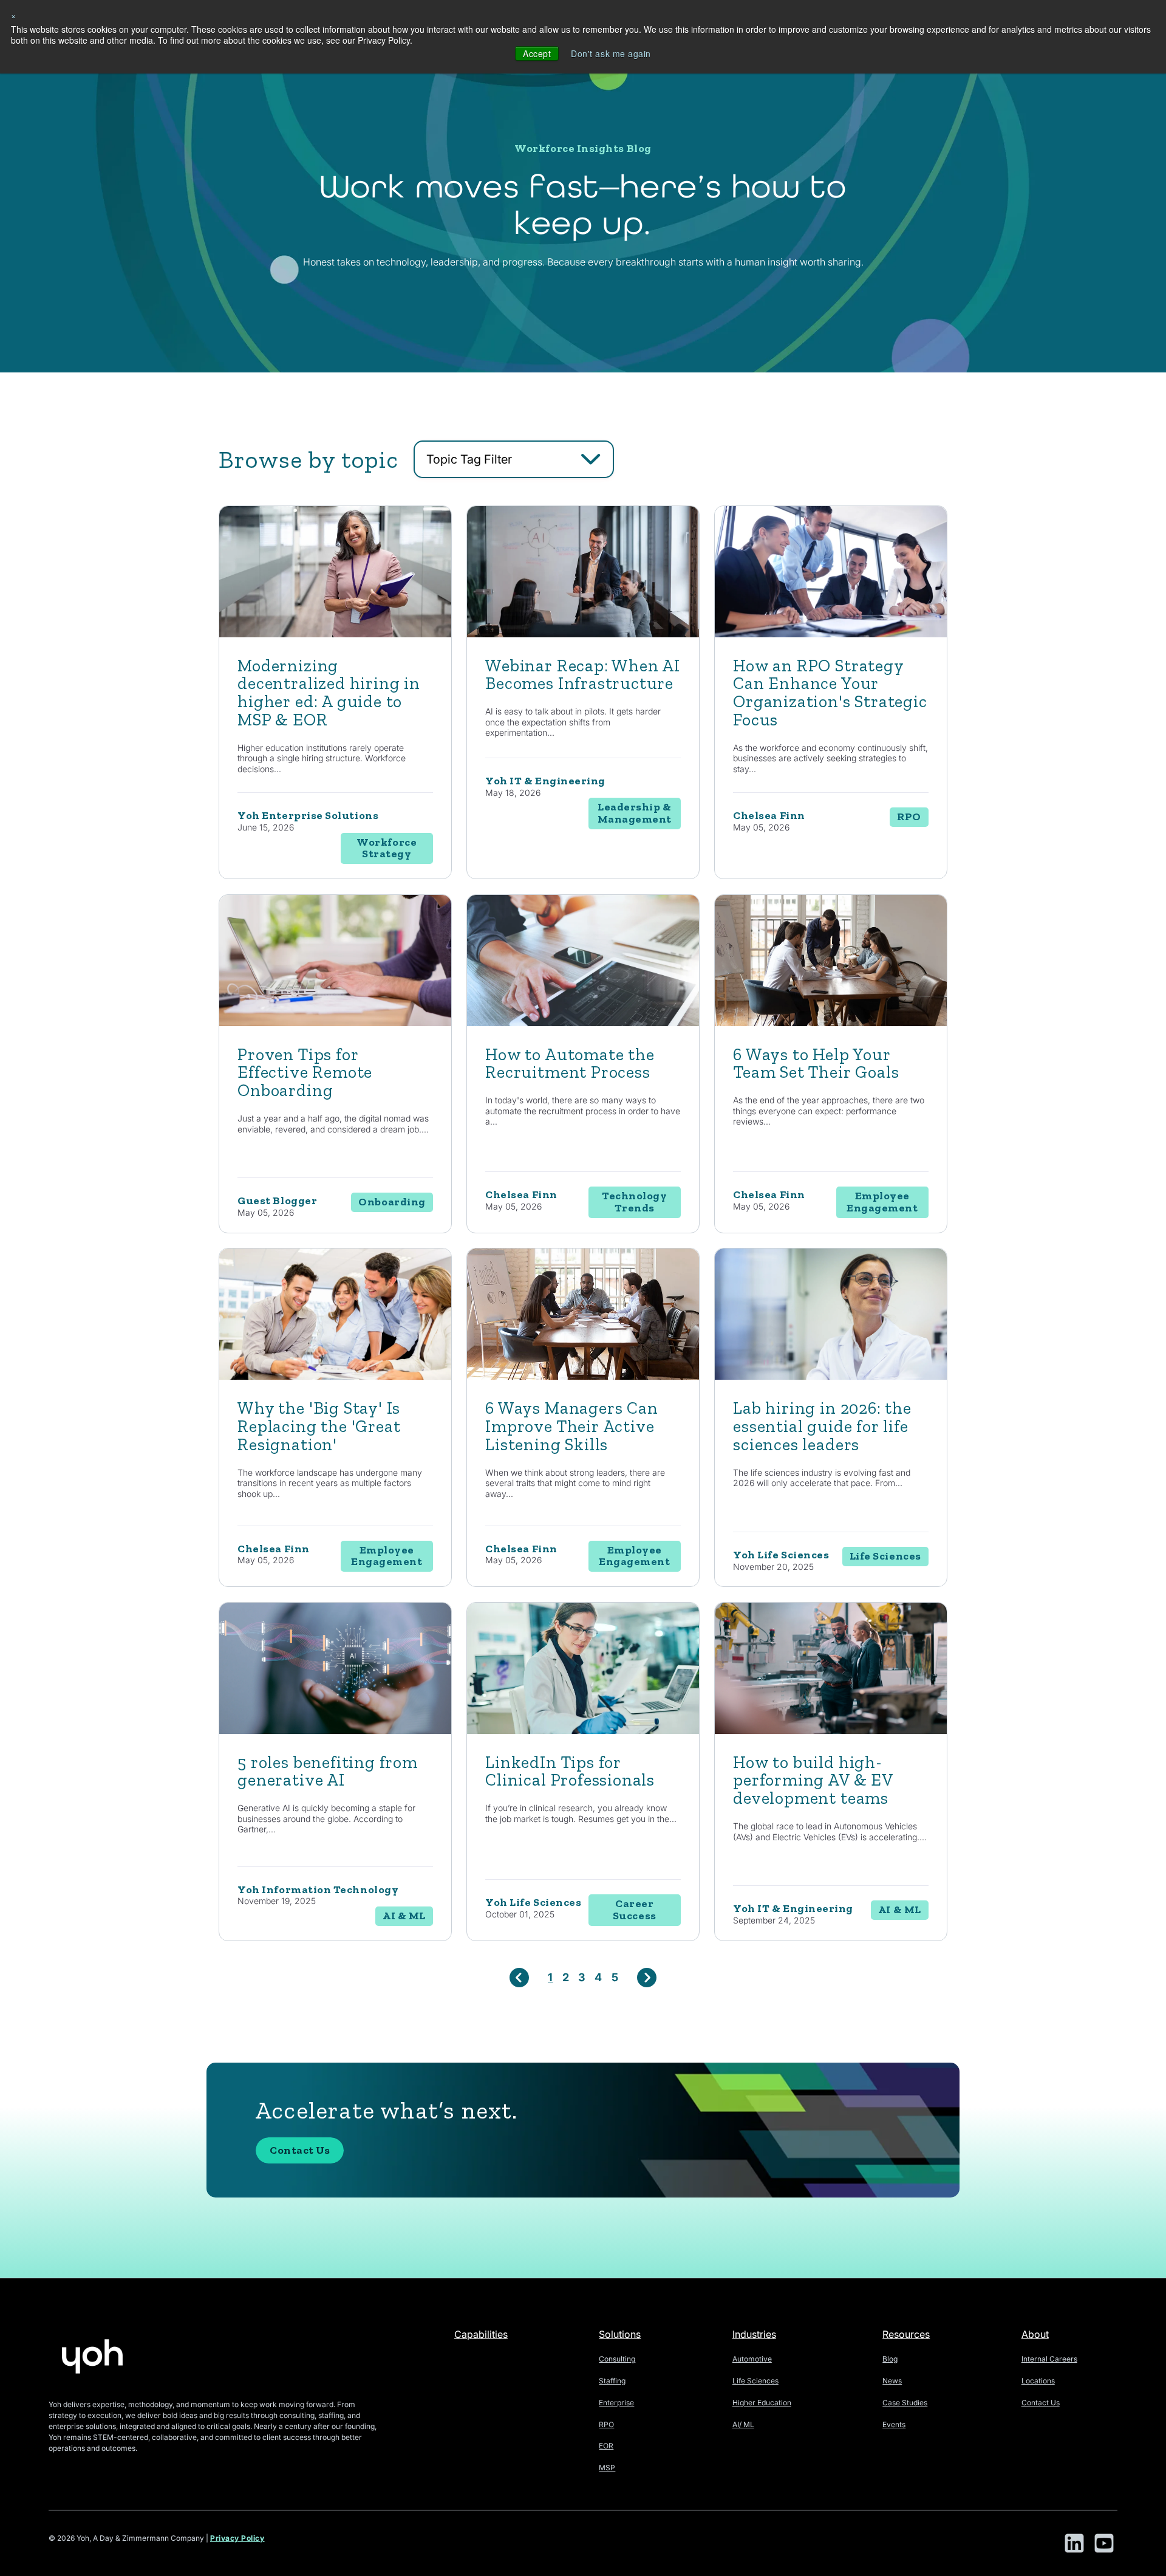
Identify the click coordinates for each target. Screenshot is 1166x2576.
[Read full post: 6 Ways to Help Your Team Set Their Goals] (831, 1023)
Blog (890, 2359)
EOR (606, 2446)
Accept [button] (537, 53)
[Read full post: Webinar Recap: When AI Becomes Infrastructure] (583, 634)
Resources (906, 2334)
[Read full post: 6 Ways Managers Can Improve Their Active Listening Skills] (583, 1376)
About (1035, 2334)
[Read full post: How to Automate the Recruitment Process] (583, 1023)
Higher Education (762, 2403)
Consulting (617, 2359)
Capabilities (481, 2334)
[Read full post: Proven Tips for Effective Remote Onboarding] (335, 1023)
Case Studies (905, 2403)
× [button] (14, 15)
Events (894, 2424)
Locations (1038, 2381)
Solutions (620, 2334)
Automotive (752, 2359)
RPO (606, 2424)
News (892, 2381)
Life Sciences (755, 2381)
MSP (607, 2468)
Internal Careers (1049, 2359)
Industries (754, 2334)
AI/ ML (743, 2424)
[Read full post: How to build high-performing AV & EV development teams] (831, 1731)
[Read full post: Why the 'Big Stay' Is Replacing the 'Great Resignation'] (335, 1376)
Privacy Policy (237, 2538)
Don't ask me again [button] (611, 53)
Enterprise (616, 2403)
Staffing (612, 2381)
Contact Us (300, 2150)
